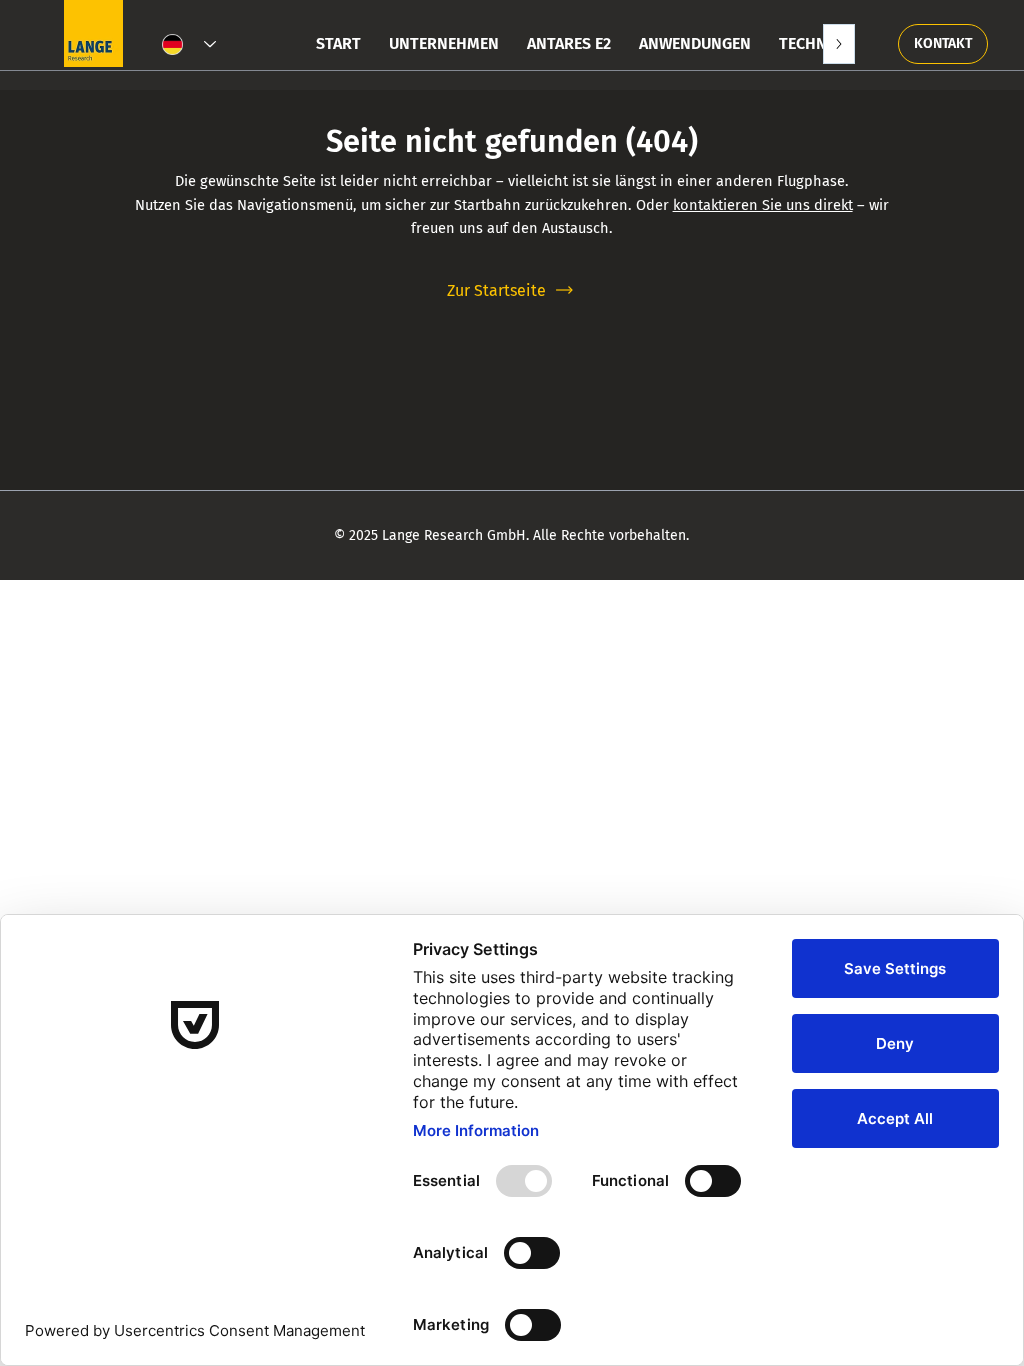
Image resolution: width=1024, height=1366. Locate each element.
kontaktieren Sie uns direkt (763, 205)
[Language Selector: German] (189, 45)
